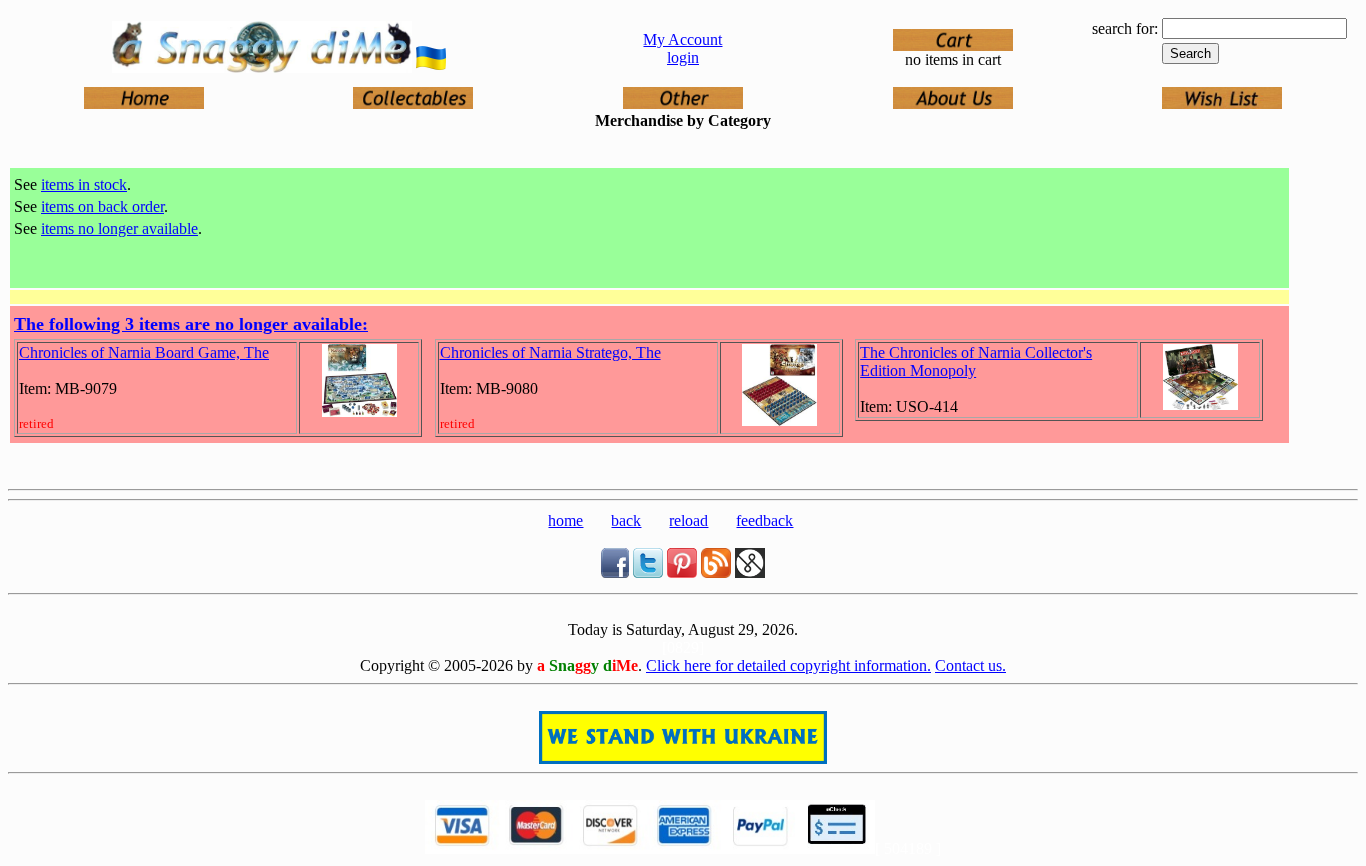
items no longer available (119, 228)
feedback (764, 520)
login (683, 57)
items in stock (84, 184)
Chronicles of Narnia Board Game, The (144, 352)
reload (688, 520)
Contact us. (970, 665)
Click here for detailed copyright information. (788, 665)
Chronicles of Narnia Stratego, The (550, 352)
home (565, 520)
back (626, 520)
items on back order (102, 206)
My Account (682, 39)
